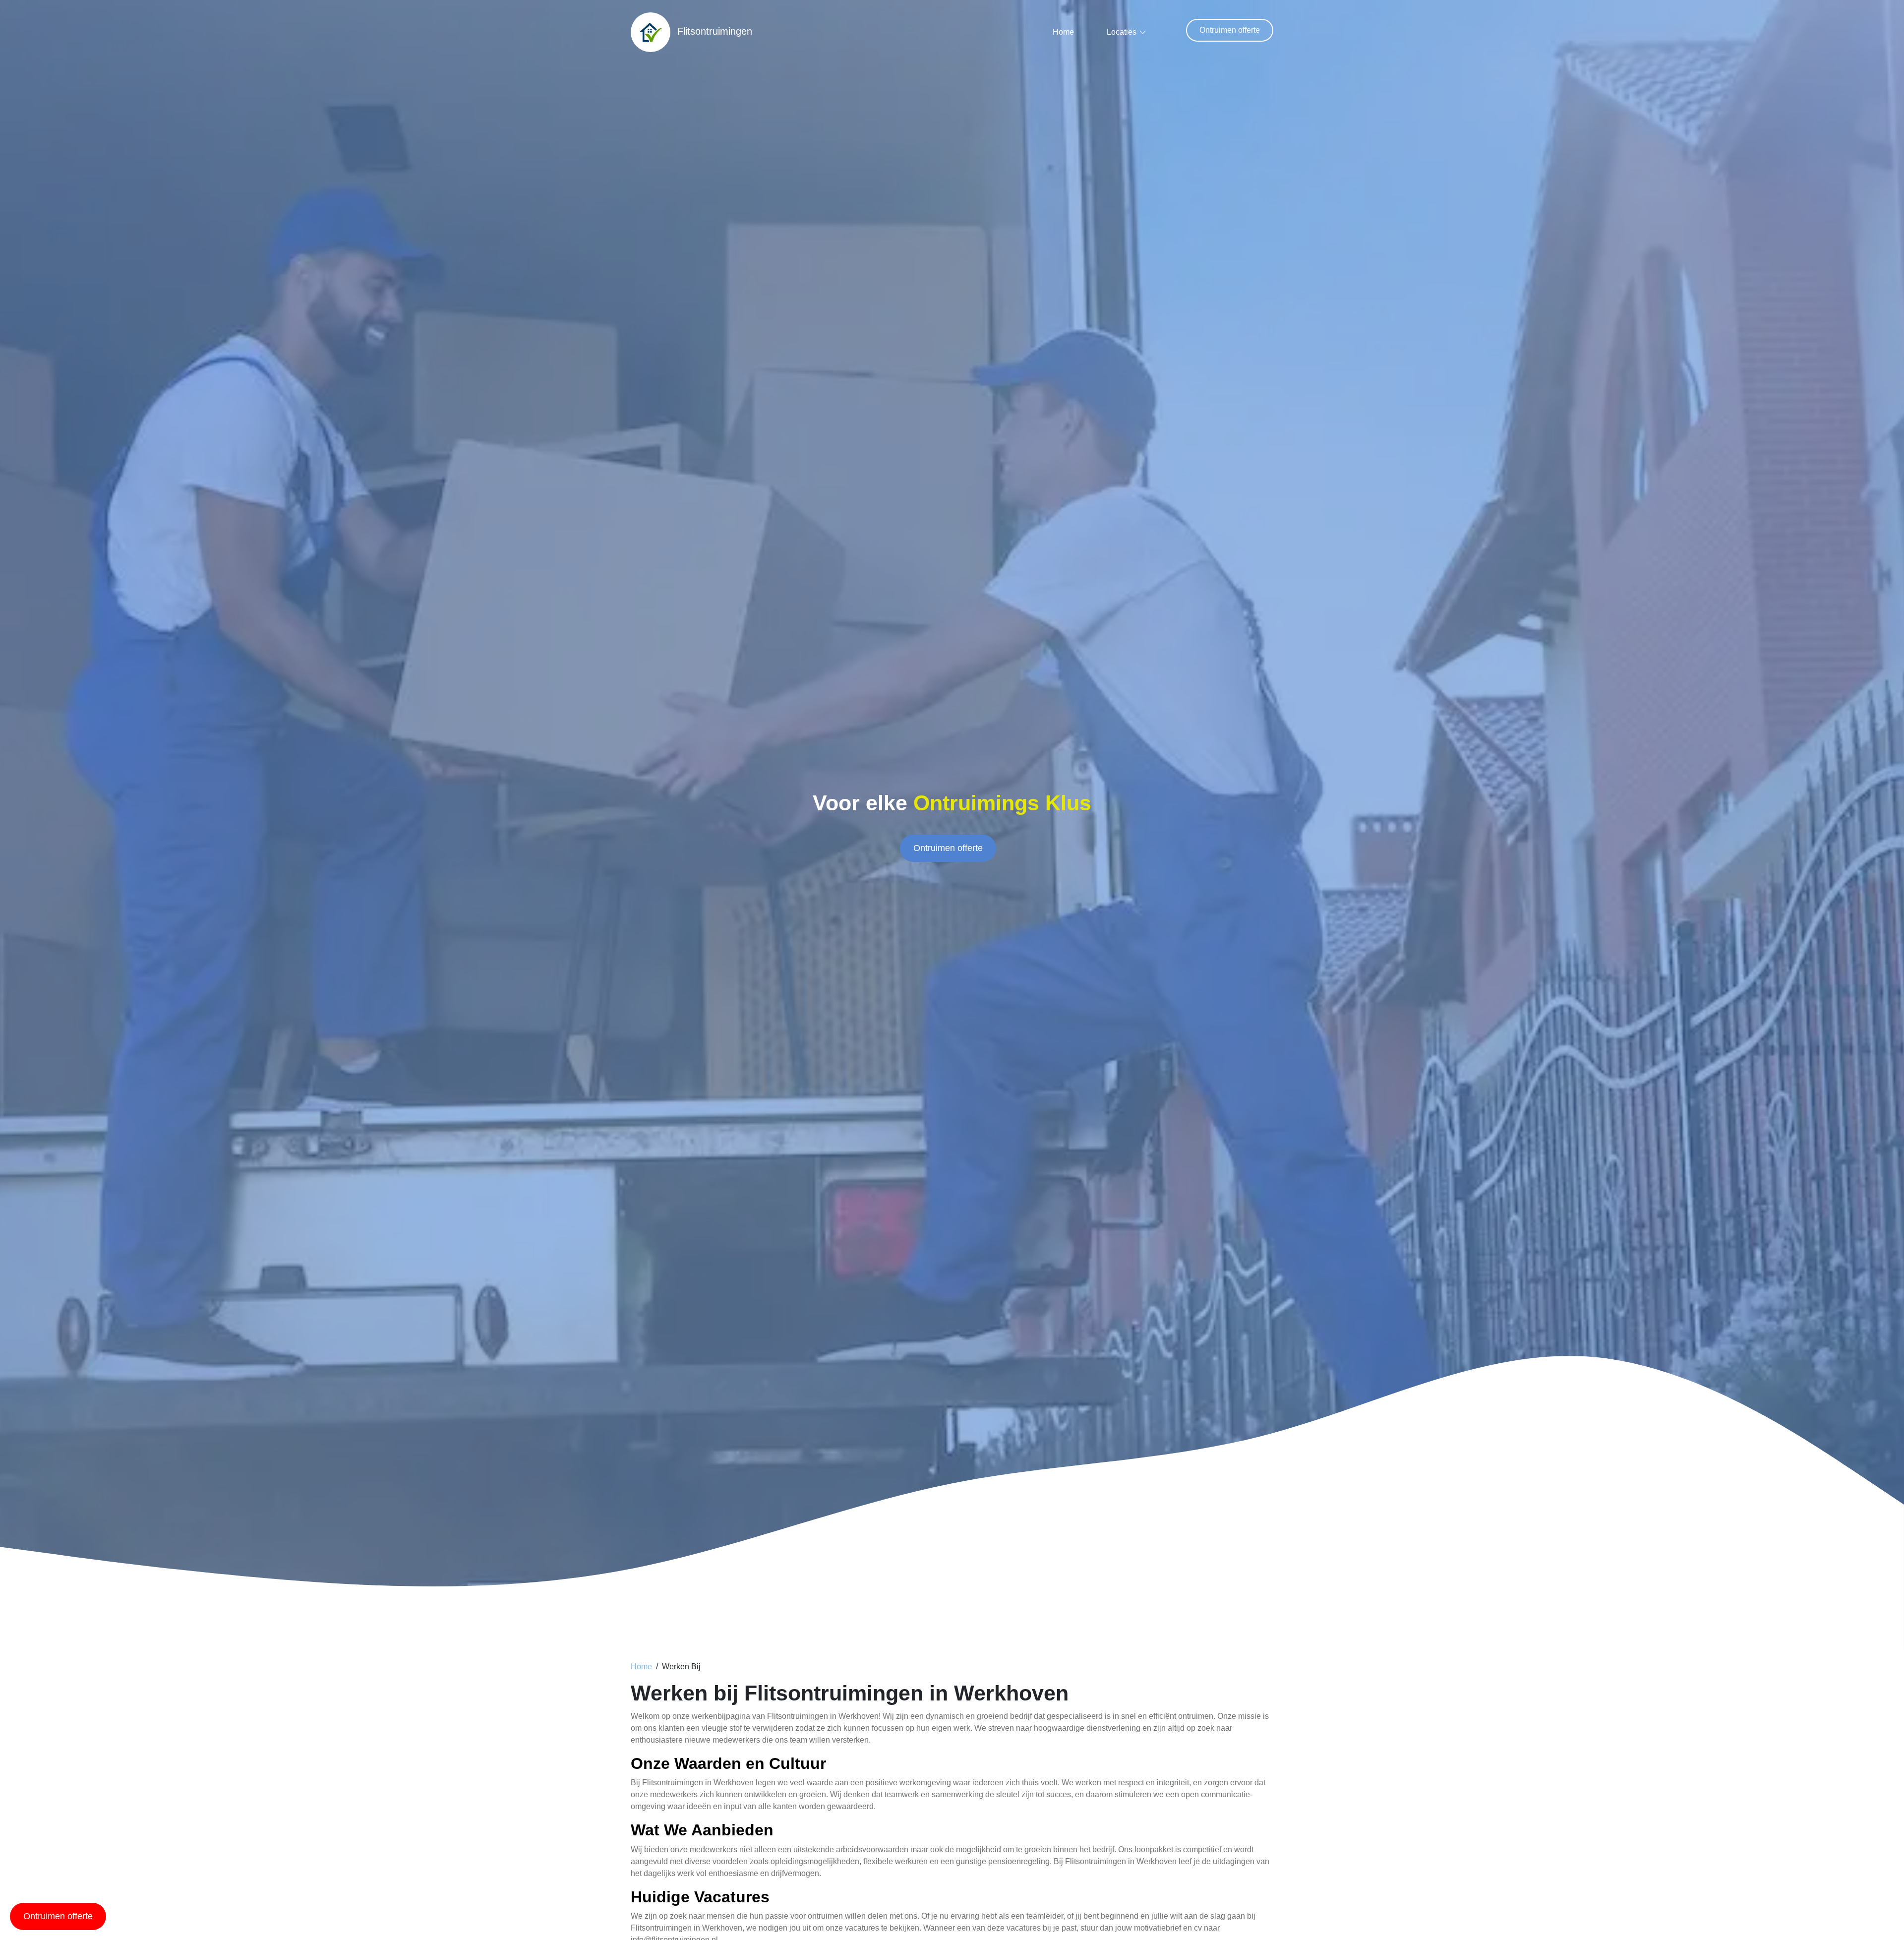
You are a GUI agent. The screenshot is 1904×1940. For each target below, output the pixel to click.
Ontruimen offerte (1230, 30)
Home (1063, 32)
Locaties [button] (1122, 32)
